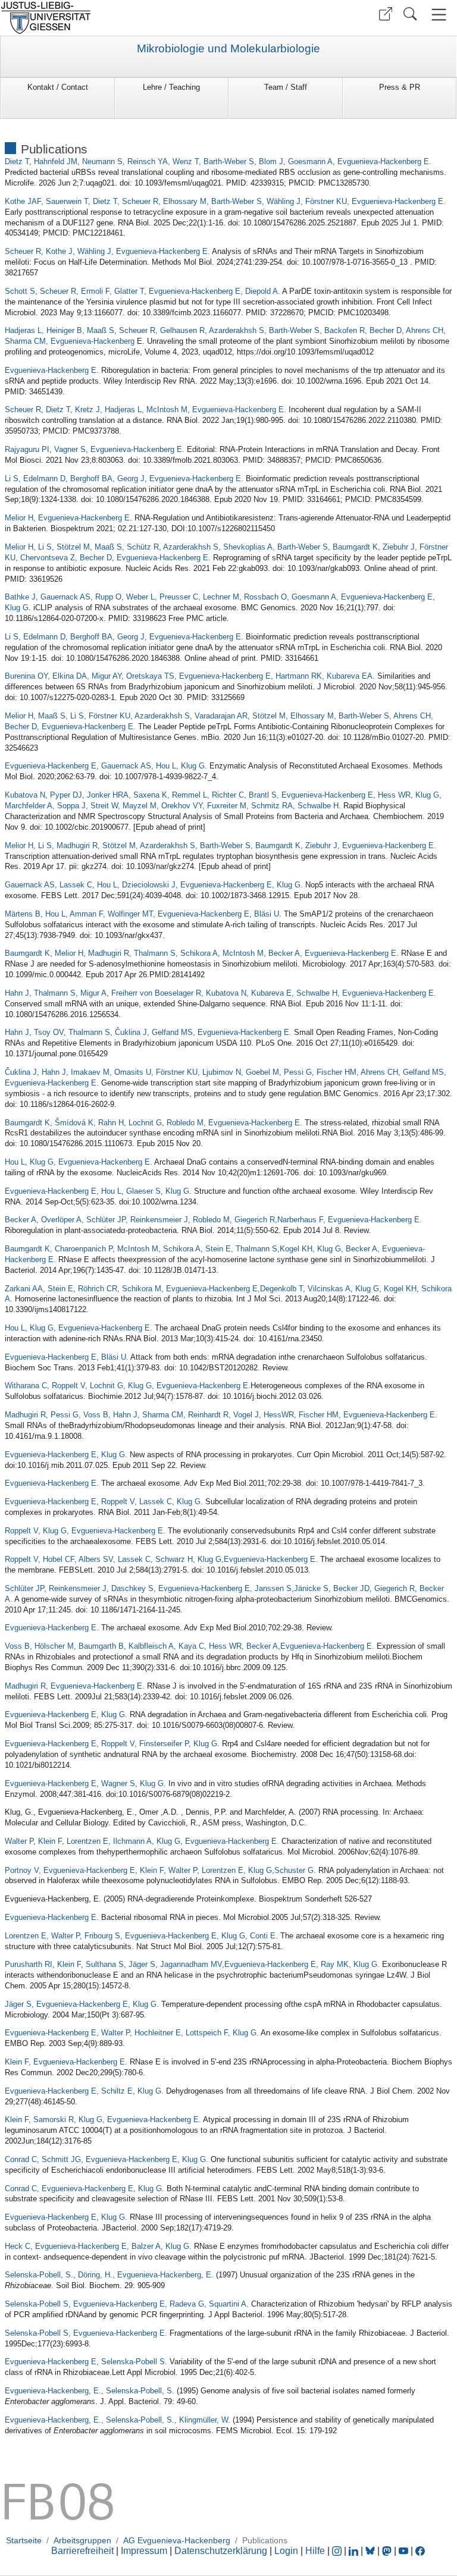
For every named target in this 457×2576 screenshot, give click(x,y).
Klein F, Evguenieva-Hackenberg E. (66, 2062)
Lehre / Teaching (171, 87)
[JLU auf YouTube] (403, 2551)
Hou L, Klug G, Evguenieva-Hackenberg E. (79, 1162)
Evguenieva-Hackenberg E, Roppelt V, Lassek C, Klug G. (104, 1502)
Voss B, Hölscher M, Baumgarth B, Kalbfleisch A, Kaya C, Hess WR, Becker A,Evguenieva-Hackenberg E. (190, 1646)
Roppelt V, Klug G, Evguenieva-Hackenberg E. (85, 1531)
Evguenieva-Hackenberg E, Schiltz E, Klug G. (84, 2091)
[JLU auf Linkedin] (355, 2551)
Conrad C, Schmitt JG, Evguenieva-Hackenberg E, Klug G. (107, 2159)
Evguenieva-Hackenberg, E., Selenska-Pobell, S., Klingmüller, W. (118, 2420)
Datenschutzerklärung (221, 2551)
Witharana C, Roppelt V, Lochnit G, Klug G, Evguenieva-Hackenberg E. (128, 1386)
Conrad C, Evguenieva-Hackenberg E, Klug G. (84, 2188)
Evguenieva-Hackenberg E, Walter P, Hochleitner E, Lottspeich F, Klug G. (132, 2033)
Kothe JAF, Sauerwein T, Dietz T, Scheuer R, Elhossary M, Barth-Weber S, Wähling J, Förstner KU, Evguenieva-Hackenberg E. (225, 201)
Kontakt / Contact (58, 87)
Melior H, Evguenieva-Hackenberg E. (68, 518)
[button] (386, 14)
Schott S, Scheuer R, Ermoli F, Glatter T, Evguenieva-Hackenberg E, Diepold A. (143, 291)
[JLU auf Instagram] (338, 2551)
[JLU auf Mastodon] (388, 2551)
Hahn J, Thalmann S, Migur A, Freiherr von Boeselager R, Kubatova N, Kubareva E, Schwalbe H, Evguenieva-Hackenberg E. (220, 993)
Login (287, 2551)
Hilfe (315, 2551)
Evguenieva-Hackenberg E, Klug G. (66, 1455)
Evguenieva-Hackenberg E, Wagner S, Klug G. (85, 1783)
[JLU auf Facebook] (420, 2551)
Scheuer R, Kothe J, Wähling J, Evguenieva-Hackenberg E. (107, 251)
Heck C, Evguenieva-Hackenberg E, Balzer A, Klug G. (98, 2246)
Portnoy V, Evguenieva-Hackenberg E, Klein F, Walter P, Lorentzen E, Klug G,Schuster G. (160, 1870)
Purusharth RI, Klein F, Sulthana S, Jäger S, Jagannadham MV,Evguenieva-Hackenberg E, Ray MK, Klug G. (192, 1964)
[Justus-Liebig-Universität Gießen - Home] (113, 18)
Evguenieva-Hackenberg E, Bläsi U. (67, 1357)
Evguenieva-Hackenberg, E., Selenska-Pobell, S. (90, 2391)
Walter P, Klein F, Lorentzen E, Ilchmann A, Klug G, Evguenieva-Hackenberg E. (142, 1841)
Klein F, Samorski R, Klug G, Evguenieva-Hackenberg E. (103, 2120)
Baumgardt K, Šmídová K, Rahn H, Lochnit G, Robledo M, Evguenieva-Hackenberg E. (154, 1123)
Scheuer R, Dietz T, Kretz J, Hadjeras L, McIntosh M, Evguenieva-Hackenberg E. (145, 410)
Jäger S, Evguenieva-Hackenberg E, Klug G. (82, 2004)
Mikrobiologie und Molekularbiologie (228, 49)
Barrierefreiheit (82, 2551)
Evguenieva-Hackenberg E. (52, 370)
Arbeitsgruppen (82, 2540)
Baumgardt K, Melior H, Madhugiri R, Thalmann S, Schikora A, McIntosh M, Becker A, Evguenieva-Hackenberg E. (202, 953)
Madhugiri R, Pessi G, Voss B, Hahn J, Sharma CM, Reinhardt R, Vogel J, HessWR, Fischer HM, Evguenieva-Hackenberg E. (221, 1415)
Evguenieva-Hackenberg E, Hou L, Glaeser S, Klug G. (98, 1191)
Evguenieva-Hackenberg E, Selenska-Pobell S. (86, 2362)
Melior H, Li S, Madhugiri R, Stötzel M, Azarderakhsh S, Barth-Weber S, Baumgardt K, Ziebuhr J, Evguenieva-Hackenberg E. (220, 845)
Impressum (144, 2551)
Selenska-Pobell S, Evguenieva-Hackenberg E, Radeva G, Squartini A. (127, 2304)
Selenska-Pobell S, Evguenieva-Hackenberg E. (86, 2333)
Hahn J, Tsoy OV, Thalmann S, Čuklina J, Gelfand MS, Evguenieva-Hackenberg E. (149, 1032)
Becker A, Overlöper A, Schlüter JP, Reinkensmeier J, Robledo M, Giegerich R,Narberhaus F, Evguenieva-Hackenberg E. (213, 1220)
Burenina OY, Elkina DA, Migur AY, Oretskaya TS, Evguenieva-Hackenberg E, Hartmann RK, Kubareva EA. (190, 676)
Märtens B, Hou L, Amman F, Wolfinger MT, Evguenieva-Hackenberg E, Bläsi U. (143, 914)
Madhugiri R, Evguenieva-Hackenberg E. (75, 1686)
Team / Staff (286, 87)
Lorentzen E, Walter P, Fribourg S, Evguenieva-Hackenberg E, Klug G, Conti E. (141, 1936)
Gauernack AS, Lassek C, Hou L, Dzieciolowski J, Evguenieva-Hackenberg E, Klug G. (154, 885)
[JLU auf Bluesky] (371, 2551)
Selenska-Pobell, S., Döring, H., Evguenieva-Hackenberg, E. (109, 2275)
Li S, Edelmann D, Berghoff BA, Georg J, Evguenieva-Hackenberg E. (124, 479)
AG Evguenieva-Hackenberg (177, 2540)
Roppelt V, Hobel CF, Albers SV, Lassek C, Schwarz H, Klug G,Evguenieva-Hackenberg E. (161, 1559)
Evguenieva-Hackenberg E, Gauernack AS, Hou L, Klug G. (106, 766)
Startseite (24, 2540)
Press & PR (400, 87)
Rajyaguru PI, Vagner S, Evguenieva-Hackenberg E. (95, 449)
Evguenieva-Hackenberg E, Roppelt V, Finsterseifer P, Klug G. (112, 1744)
